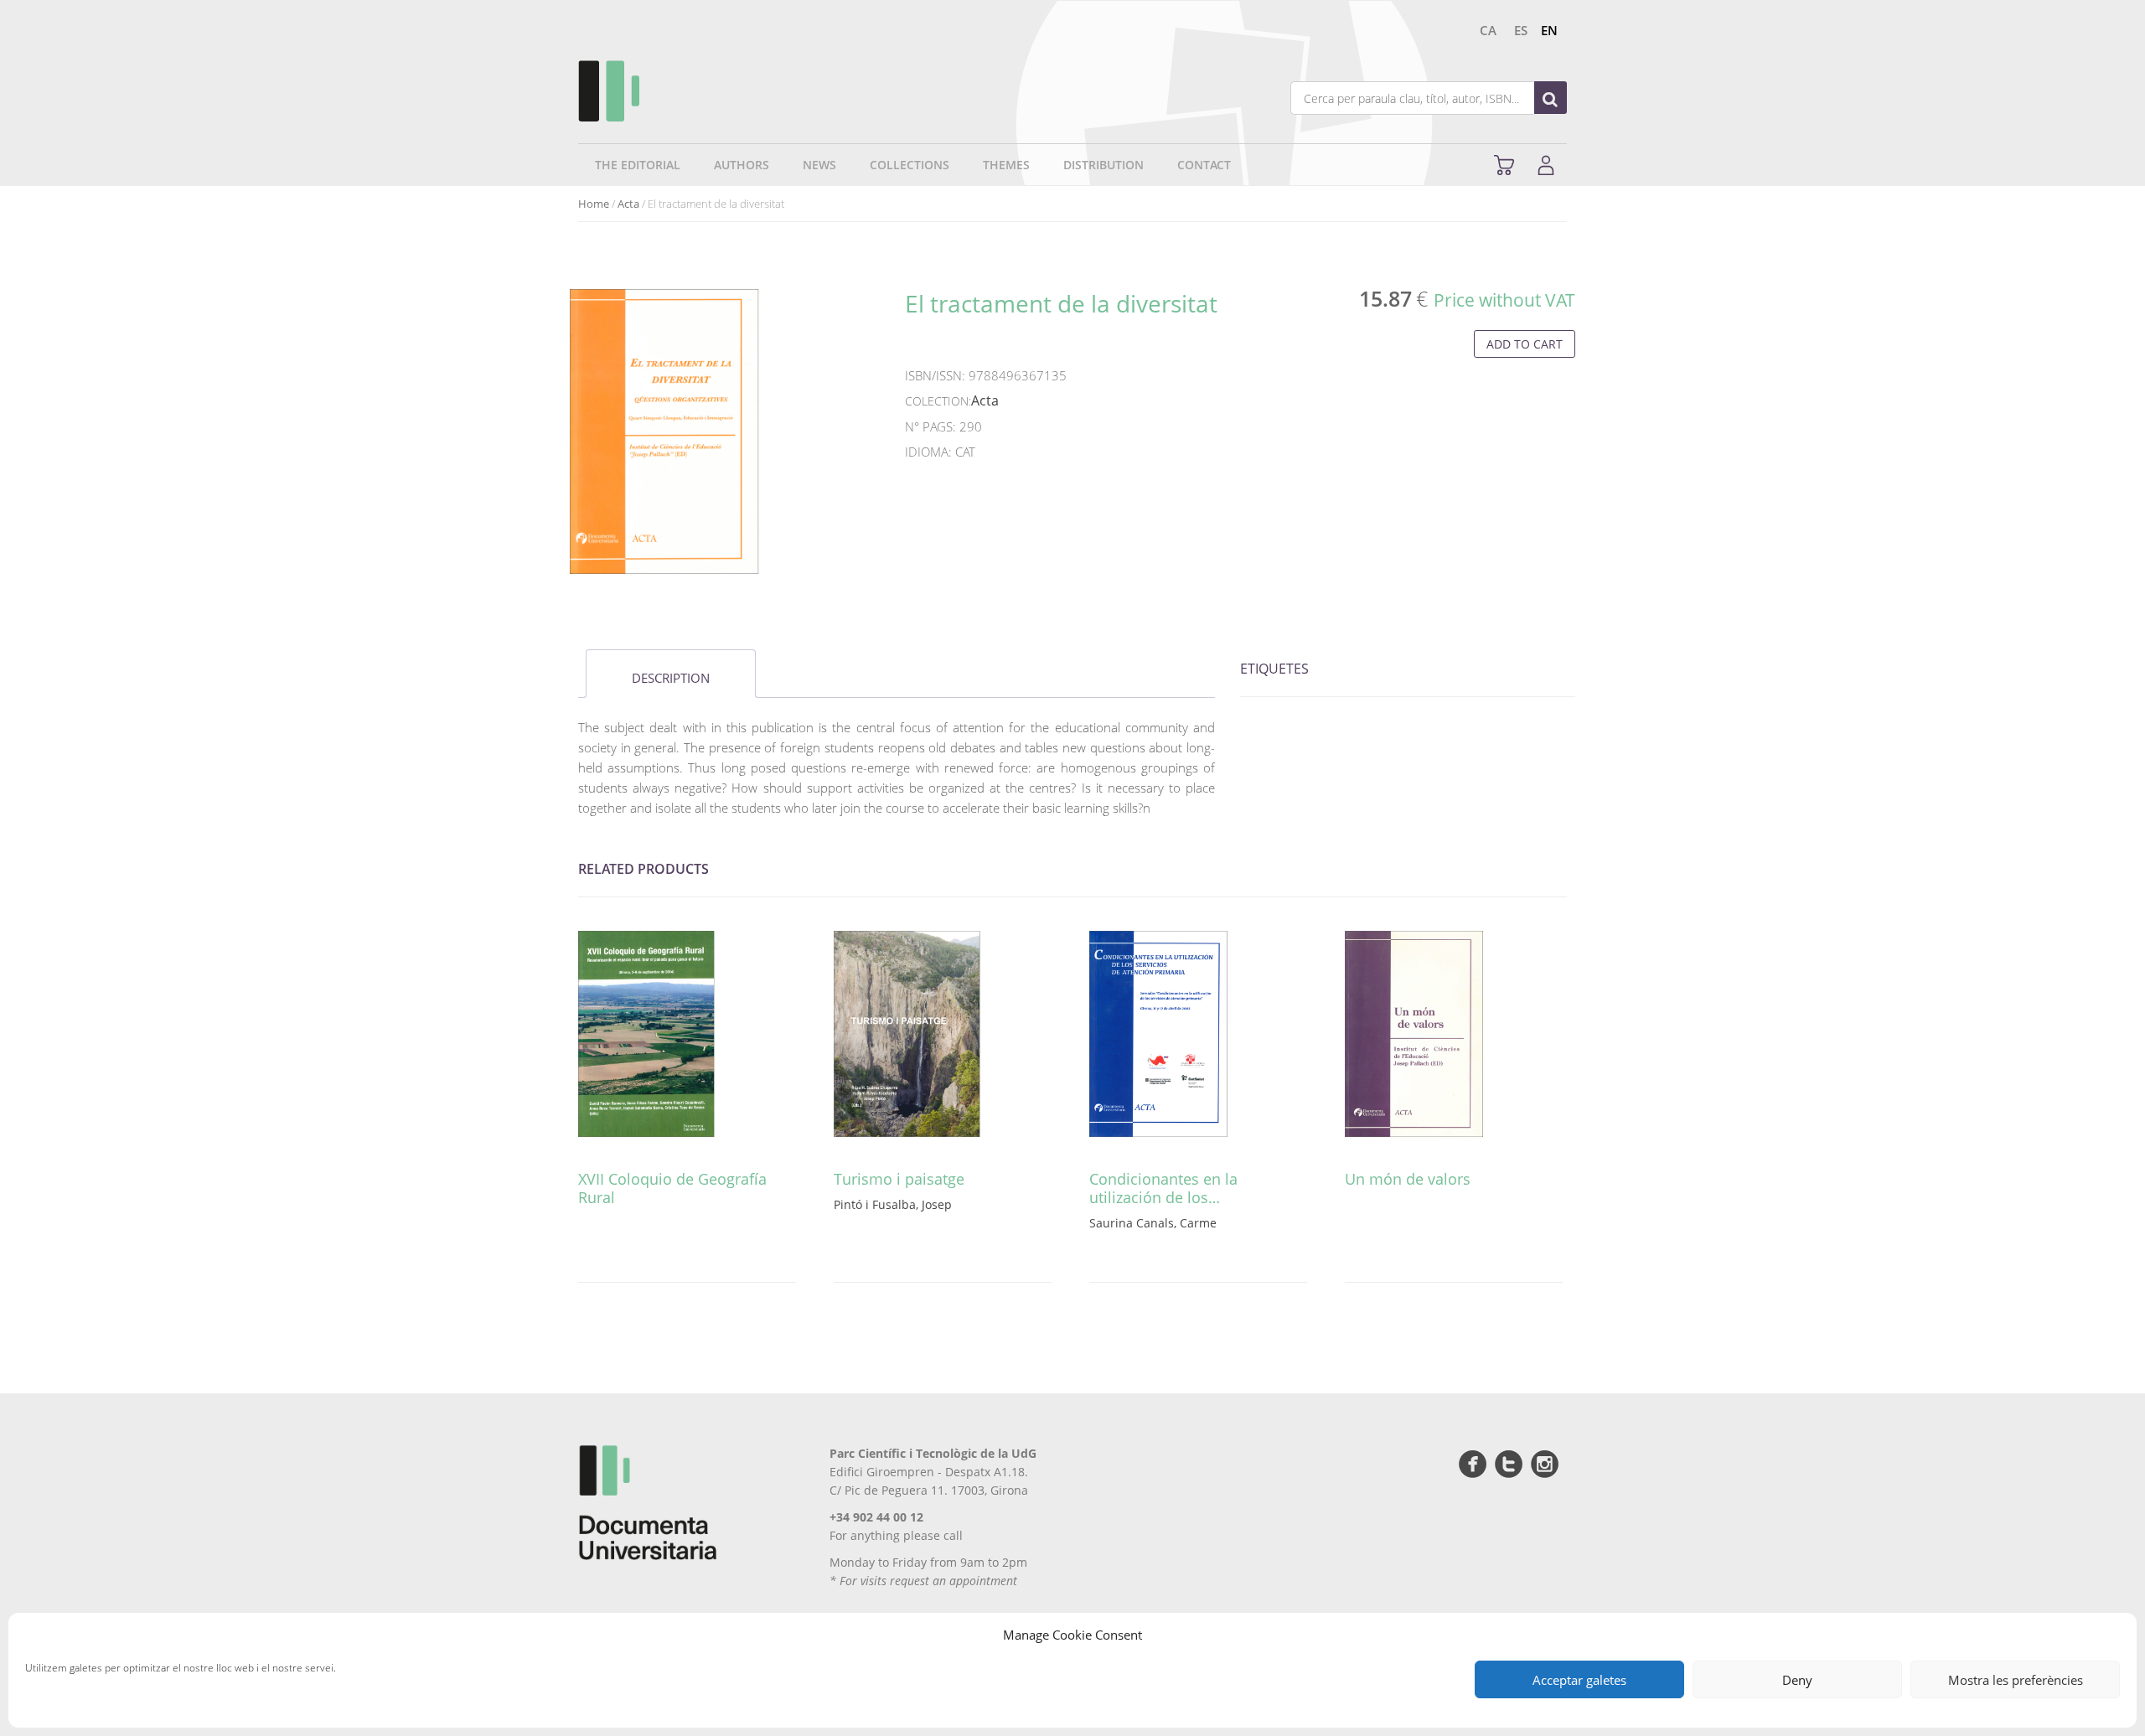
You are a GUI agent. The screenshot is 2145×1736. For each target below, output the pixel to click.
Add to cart (1525, 344)
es (1521, 30)
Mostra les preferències (2016, 1680)
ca (1488, 30)
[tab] (671, 674)
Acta (628, 204)
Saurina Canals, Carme (1153, 1223)
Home (594, 204)
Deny (1797, 1680)
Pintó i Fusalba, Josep (893, 1204)
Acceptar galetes (1579, 1680)
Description (671, 678)
